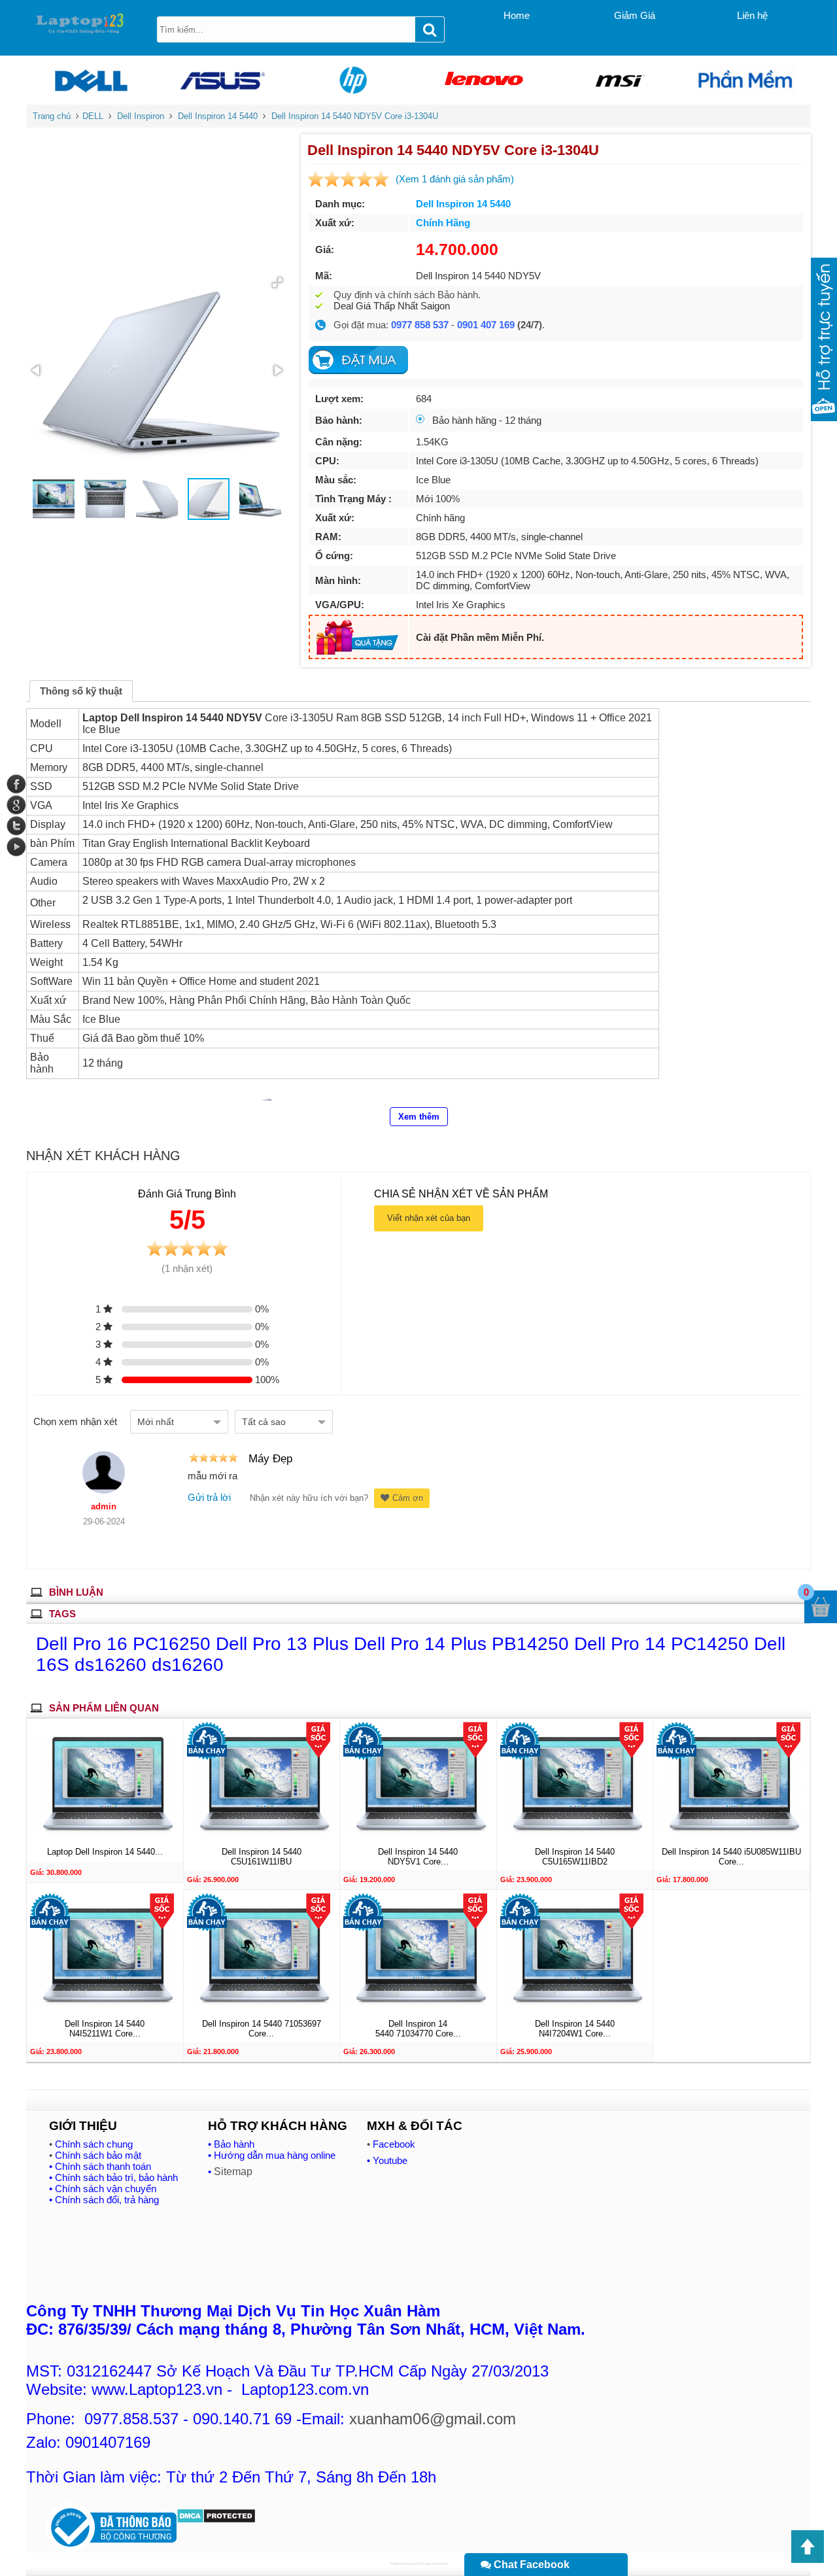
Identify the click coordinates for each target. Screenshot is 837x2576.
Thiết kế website (402, 2564)
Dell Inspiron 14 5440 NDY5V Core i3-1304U (355, 116)
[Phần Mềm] (745, 80)
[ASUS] (222, 80)
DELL (93, 116)
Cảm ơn (408, 1498)
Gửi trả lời (209, 1497)
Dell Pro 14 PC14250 (664, 1644)
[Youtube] (16, 847)
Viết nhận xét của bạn (429, 1218)
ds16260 (188, 1665)
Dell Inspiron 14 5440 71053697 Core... (262, 2028)
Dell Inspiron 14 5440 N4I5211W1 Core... (105, 2028)
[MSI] (615, 80)
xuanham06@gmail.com (433, 2419)
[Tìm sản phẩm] (430, 29)
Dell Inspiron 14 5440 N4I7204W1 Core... (575, 2028)
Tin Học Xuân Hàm (434, 2564)
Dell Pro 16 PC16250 (126, 1644)
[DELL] (92, 80)
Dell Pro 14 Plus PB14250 (464, 1644)
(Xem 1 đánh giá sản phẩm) (455, 179)
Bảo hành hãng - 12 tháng (487, 420)
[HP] (353, 80)
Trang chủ (52, 116)
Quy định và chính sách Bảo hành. (407, 295)
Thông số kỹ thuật (81, 691)
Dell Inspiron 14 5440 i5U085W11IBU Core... (731, 1857)
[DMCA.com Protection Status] (216, 2520)
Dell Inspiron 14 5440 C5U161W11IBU (262, 1857)
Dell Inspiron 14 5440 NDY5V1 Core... (418, 1857)
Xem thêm (419, 1117)
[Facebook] (16, 784)
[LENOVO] (484, 80)
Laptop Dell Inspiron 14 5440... (105, 1852)
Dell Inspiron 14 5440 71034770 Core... (418, 2028)
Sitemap (233, 2172)
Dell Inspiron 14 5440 (218, 116)
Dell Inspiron (141, 116)
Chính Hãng (443, 223)
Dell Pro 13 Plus (285, 1644)
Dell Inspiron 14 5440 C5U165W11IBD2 (575, 1857)
